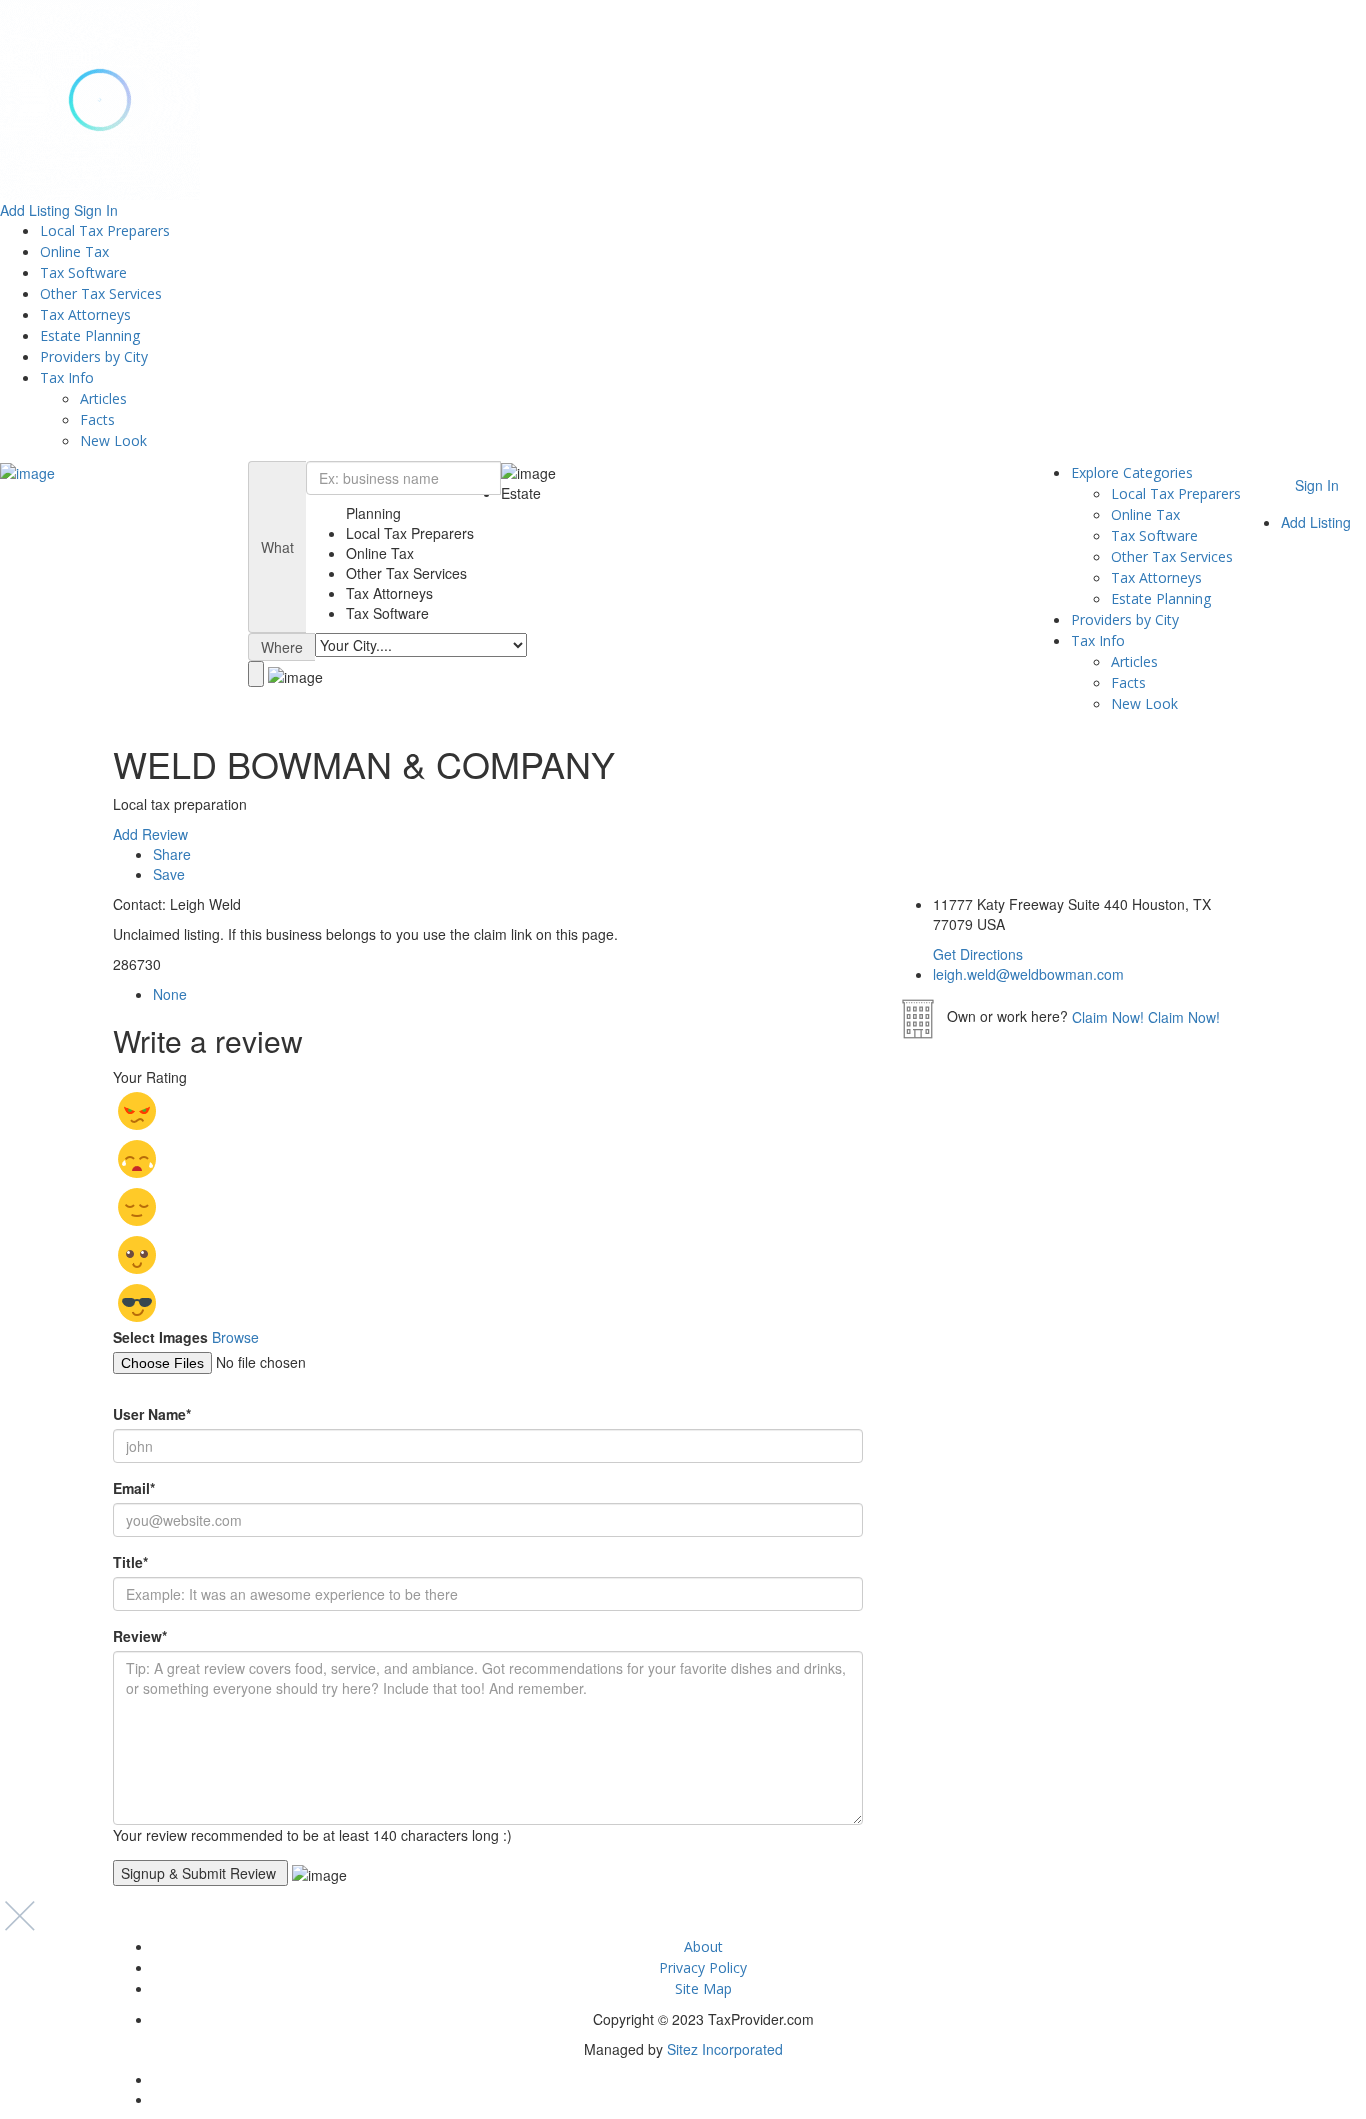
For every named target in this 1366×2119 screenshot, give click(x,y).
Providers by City (94, 356)
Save (169, 874)
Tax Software (83, 272)
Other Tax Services (101, 293)
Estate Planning (90, 335)
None (170, 994)
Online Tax (74, 251)
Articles (103, 398)
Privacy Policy (703, 1967)
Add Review (150, 834)
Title (130, 1562)
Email (134, 1488)
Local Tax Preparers (105, 230)
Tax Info (67, 377)
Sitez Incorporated (725, 2049)
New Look (113, 440)
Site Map (703, 1988)
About (703, 1946)
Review (140, 1636)
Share (172, 854)
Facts (97, 419)
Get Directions (978, 954)
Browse (235, 1337)
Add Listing (35, 210)
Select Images (160, 1337)
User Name (152, 1414)
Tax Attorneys (85, 314)
